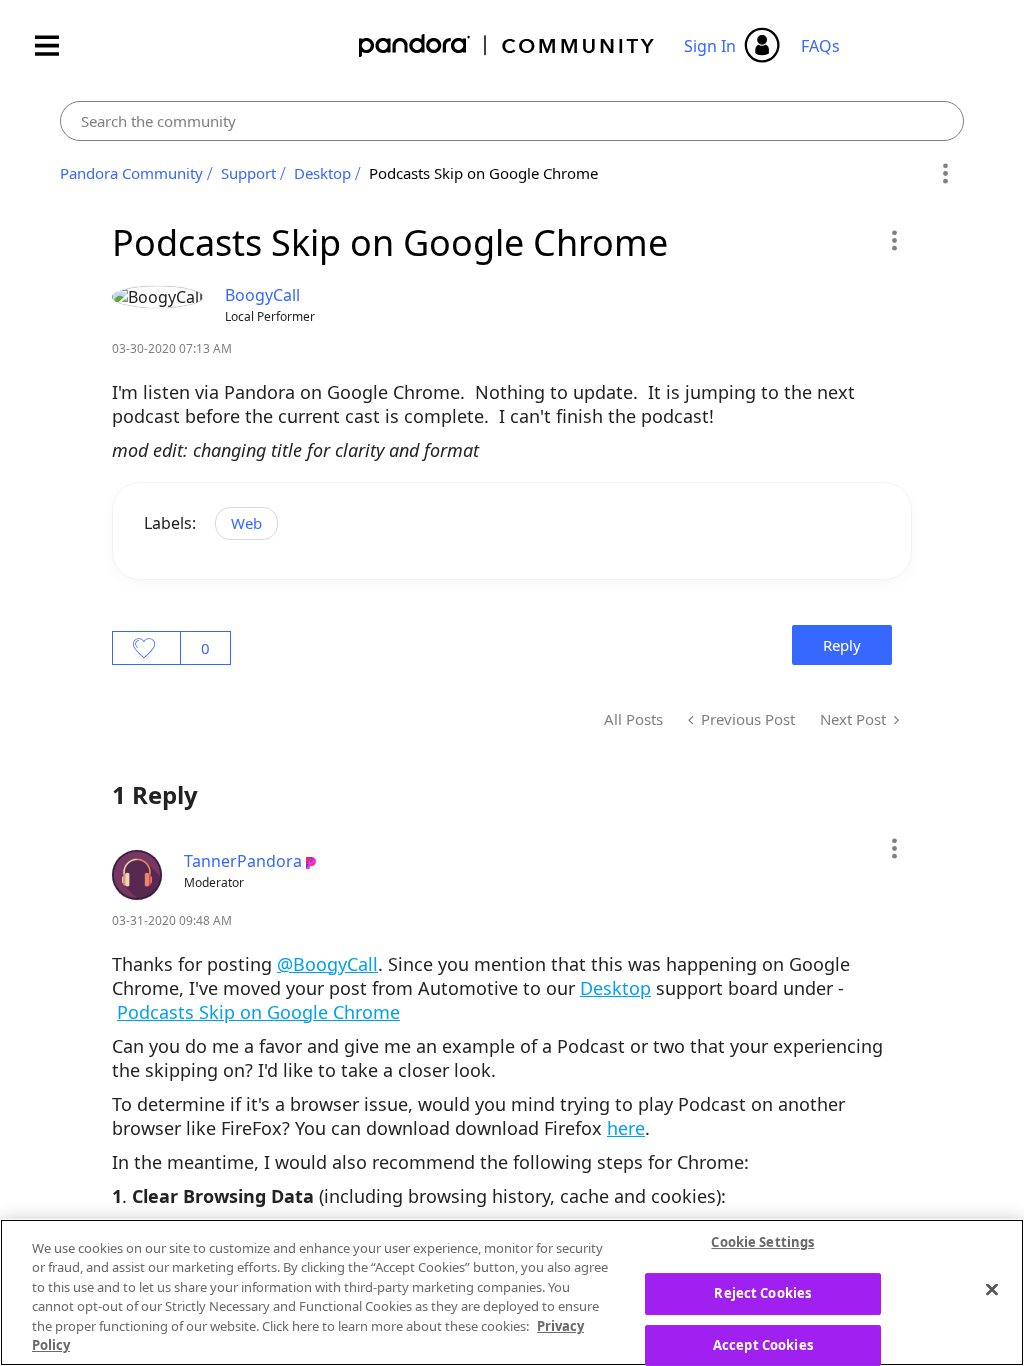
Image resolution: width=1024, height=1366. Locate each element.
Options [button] (945, 174)
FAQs (820, 46)
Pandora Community (507, 45)
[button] (893, 240)
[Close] (992, 1290)
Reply (842, 645)
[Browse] (57, 45)
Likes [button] (146, 648)
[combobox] (511, 121)
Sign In (710, 46)
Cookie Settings (762, 1243)
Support (248, 173)
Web (246, 523)
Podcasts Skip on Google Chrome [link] (483, 173)
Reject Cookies (762, 1293)
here (626, 1128)
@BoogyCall (327, 964)
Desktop (322, 173)
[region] (512, 1292)
